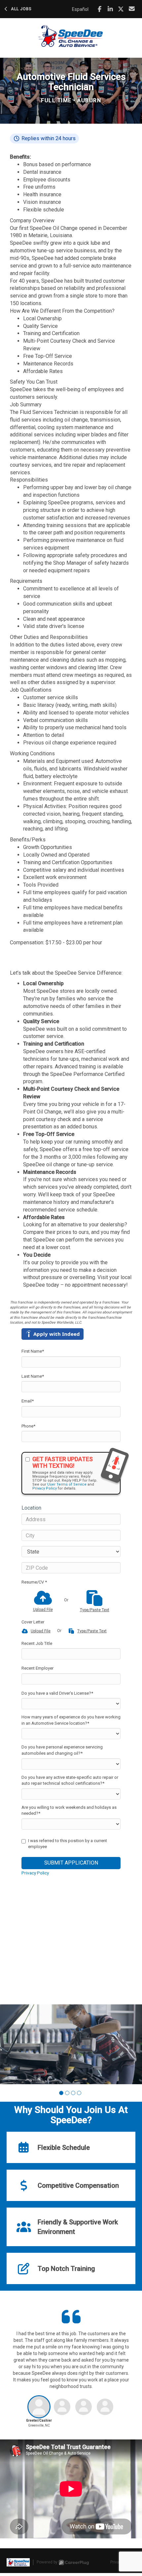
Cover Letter (33, 1622)
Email (28, 1401)
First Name (33, 1351)
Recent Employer (37, 1668)
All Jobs (21, 9)
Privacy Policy (45, 1488)
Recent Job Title (37, 1643)
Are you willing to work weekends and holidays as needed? (69, 1810)
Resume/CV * (34, 1582)
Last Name (33, 1376)
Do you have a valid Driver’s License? (57, 1693)
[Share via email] (132, 9)
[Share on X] (121, 9)
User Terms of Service (67, 1484)
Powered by (47, 2562)
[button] (61, 2093)
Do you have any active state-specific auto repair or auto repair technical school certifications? (70, 1780)
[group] (71, 2044)
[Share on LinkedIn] (110, 9)
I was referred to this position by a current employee (68, 1844)
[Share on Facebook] (100, 9)
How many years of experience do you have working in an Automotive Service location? (71, 1720)
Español (80, 9)
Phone (28, 1426)
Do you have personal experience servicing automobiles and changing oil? (62, 1750)
